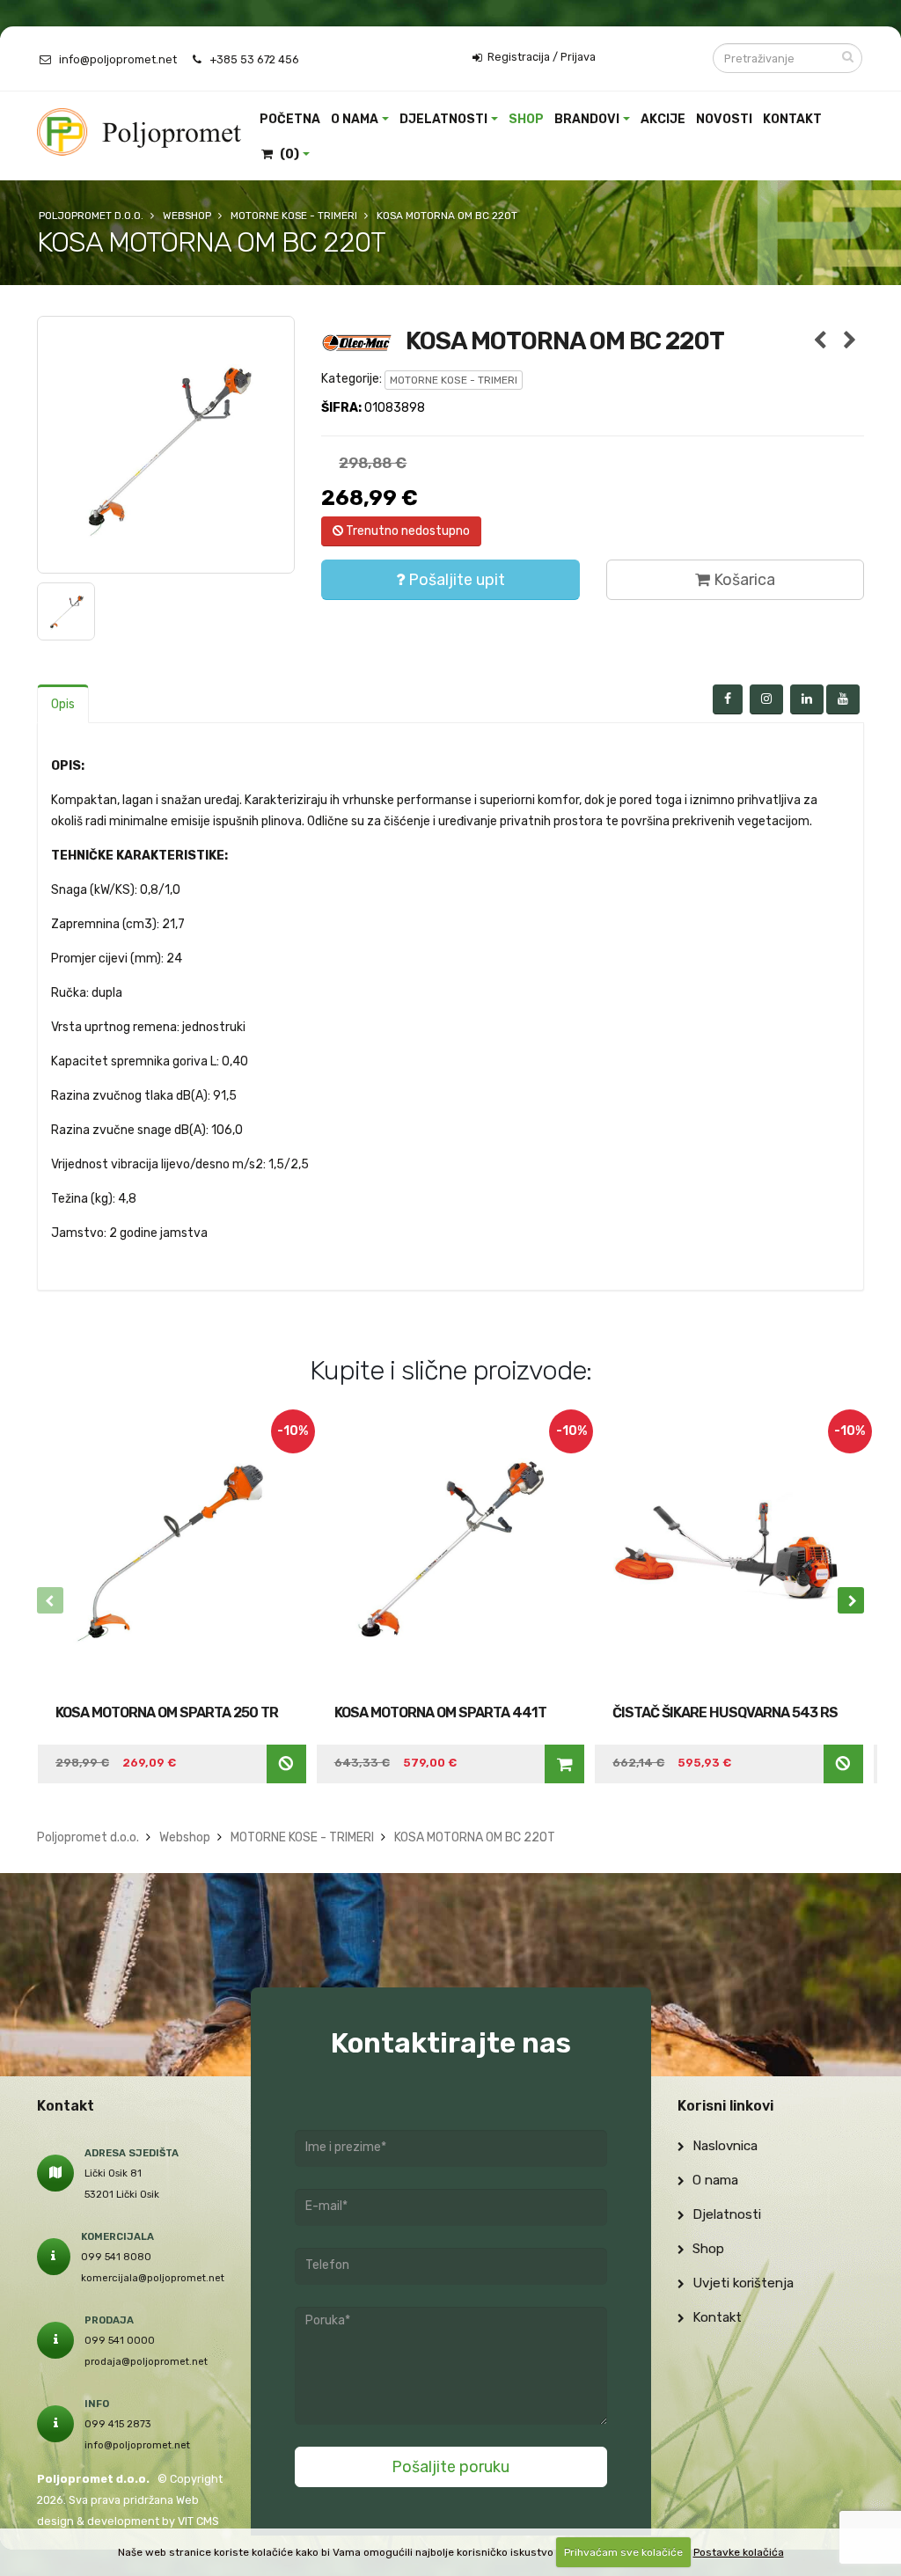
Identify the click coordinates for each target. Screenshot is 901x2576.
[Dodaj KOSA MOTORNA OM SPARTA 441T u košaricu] (564, 1764)
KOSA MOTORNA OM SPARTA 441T (440, 1712)
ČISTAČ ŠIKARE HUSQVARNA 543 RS (725, 1712)
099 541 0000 (120, 2340)
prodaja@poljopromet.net (146, 2361)
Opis (63, 704)
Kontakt (792, 119)
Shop (526, 119)
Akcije (663, 119)
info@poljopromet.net (118, 59)
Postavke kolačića (739, 2552)
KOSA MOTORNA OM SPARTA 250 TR (167, 1712)
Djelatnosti (443, 119)
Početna (290, 119)
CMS (208, 2521)
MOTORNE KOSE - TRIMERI (454, 380)
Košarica (743, 580)
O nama (355, 119)
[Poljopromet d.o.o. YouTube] (843, 699)
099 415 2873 (118, 2424)
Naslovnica (723, 2146)
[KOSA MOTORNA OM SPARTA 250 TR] (172, 1552)
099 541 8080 (116, 2257)
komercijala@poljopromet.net (153, 2278)
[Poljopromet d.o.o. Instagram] (766, 699)
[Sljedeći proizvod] (850, 341)
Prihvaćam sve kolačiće (623, 2552)
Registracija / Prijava (540, 57)
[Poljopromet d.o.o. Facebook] (728, 699)
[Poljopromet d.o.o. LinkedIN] (807, 699)
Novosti (724, 119)
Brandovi (587, 119)
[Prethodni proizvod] (820, 341)
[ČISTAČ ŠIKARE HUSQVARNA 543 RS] (729, 1552)
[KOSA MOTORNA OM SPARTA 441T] (451, 1552)
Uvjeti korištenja (741, 2283)
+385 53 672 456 (254, 59)
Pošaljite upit (455, 580)
